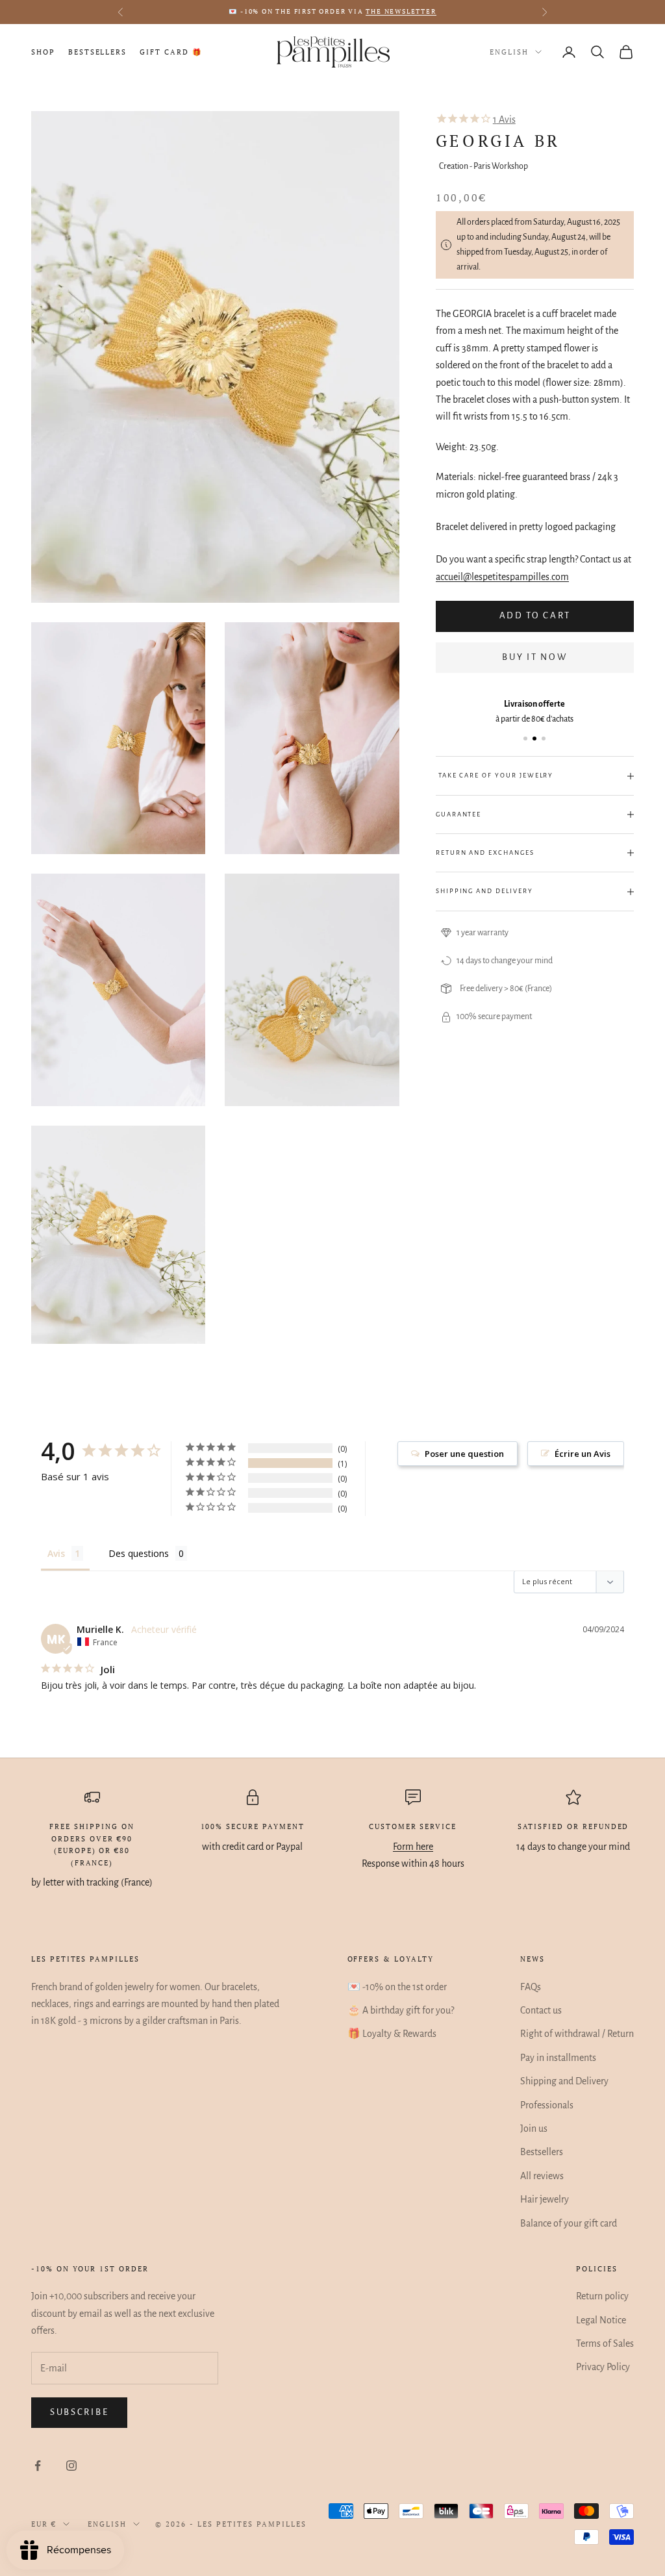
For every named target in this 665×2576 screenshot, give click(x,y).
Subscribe (79, 2412)
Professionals (547, 2105)
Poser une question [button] (464, 1454)
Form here (413, 1847)
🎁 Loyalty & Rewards (392, 2034)
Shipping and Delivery (564, 2081)
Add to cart (535, 615)
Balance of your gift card (569, 2223)
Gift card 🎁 (170, 52)
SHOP (43, 52)
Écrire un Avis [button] (583, 1454)
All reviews (542, 2176)
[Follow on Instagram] (71, 2466)
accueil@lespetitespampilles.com (502, 577)
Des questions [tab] (139, 1553)
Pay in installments (558, 2058)
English (509, 52)
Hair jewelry (545, 2199)
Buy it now (534, 657)
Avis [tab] (56, 1553)
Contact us (541, 2010)
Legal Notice (601, 2320)
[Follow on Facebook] (38, 2466)
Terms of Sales (605, 2343)
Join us (534, 2128)
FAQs (531, 1987)
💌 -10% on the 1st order (397, 1987)
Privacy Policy (603, 2367)
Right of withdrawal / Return (577, 2034)
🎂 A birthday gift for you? (401, 2010)
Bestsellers (97, 52)
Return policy (602, 2296)
